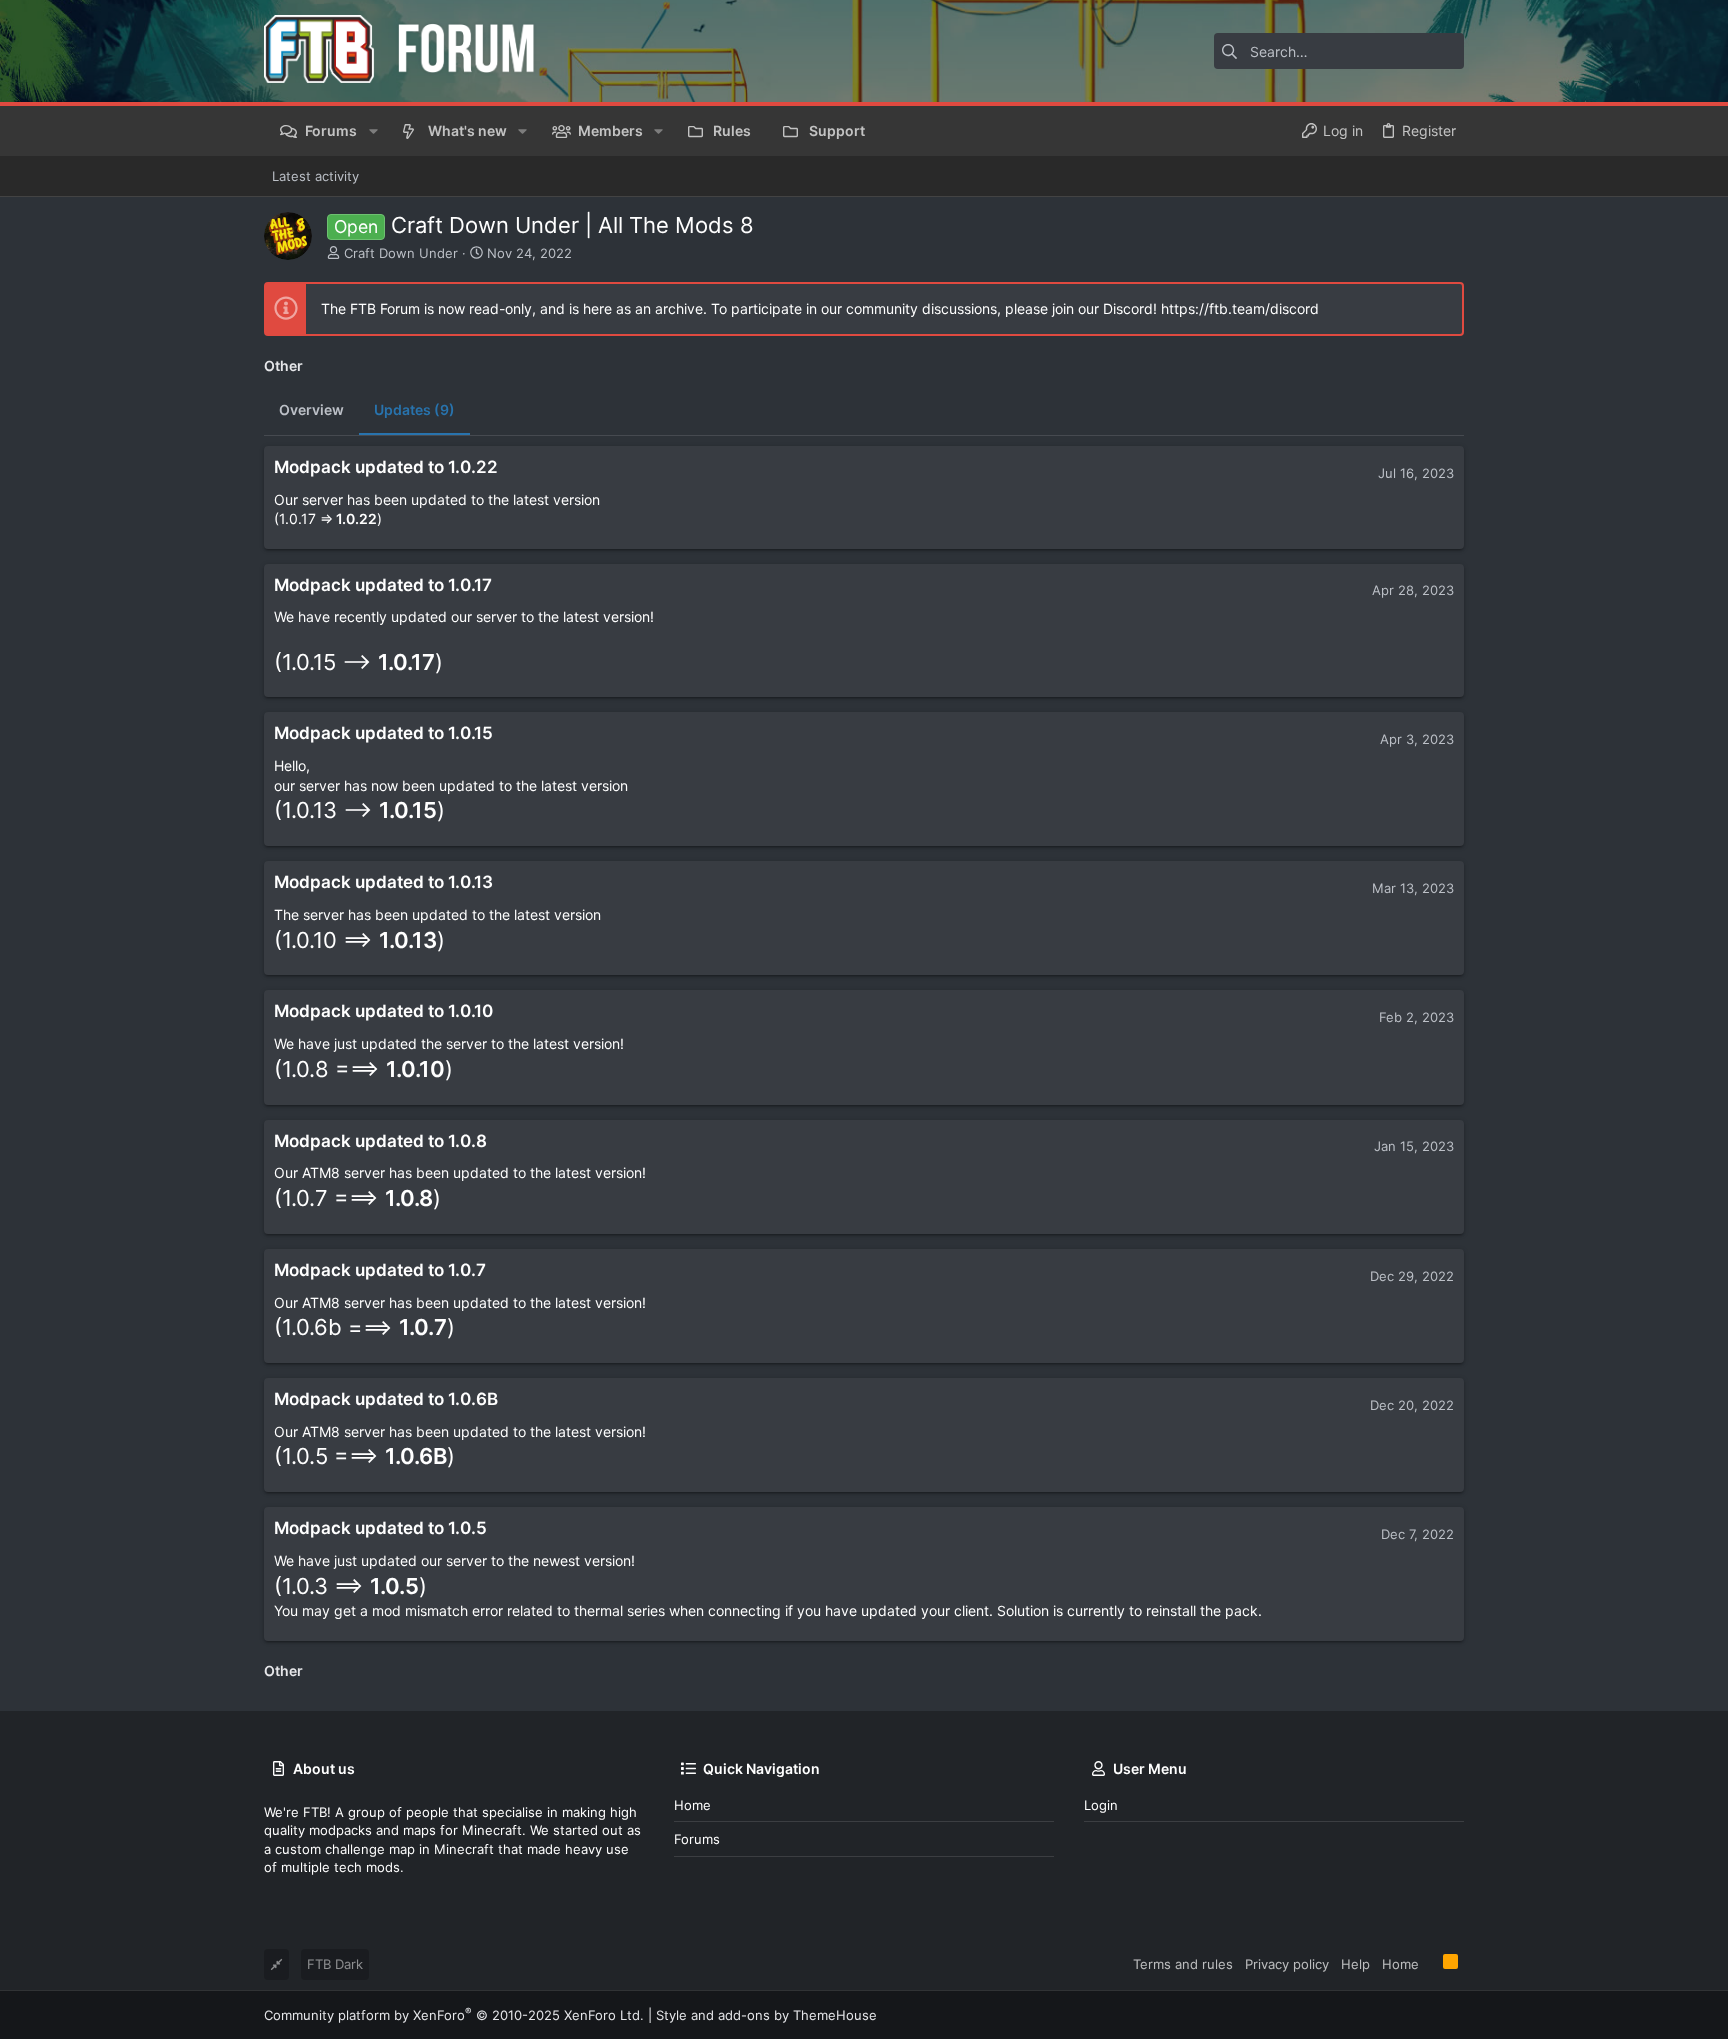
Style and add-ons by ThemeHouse (766, 2015)
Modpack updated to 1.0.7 (380, 1270)
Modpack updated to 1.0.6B (386, 1399)
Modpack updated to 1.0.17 (383, 585)
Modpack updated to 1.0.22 (386, 467)
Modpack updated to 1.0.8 (380, 1141)
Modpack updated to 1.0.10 (383, 1011)
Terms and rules (1183, 1964)
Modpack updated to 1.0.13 (383, 882)
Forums (697, 1839)
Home (692, 1805)
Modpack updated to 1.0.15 (383, 733)
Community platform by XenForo (454, 2015)
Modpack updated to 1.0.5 (380, 1528)
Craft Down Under (401, 253)
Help (1355, 1964)
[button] (372, 131)
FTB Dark (335, 1964)
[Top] (1431, 1963)
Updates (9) (414, 409)
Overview (311, 409)
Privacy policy (1287, 1964)
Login (1101, 1805)
